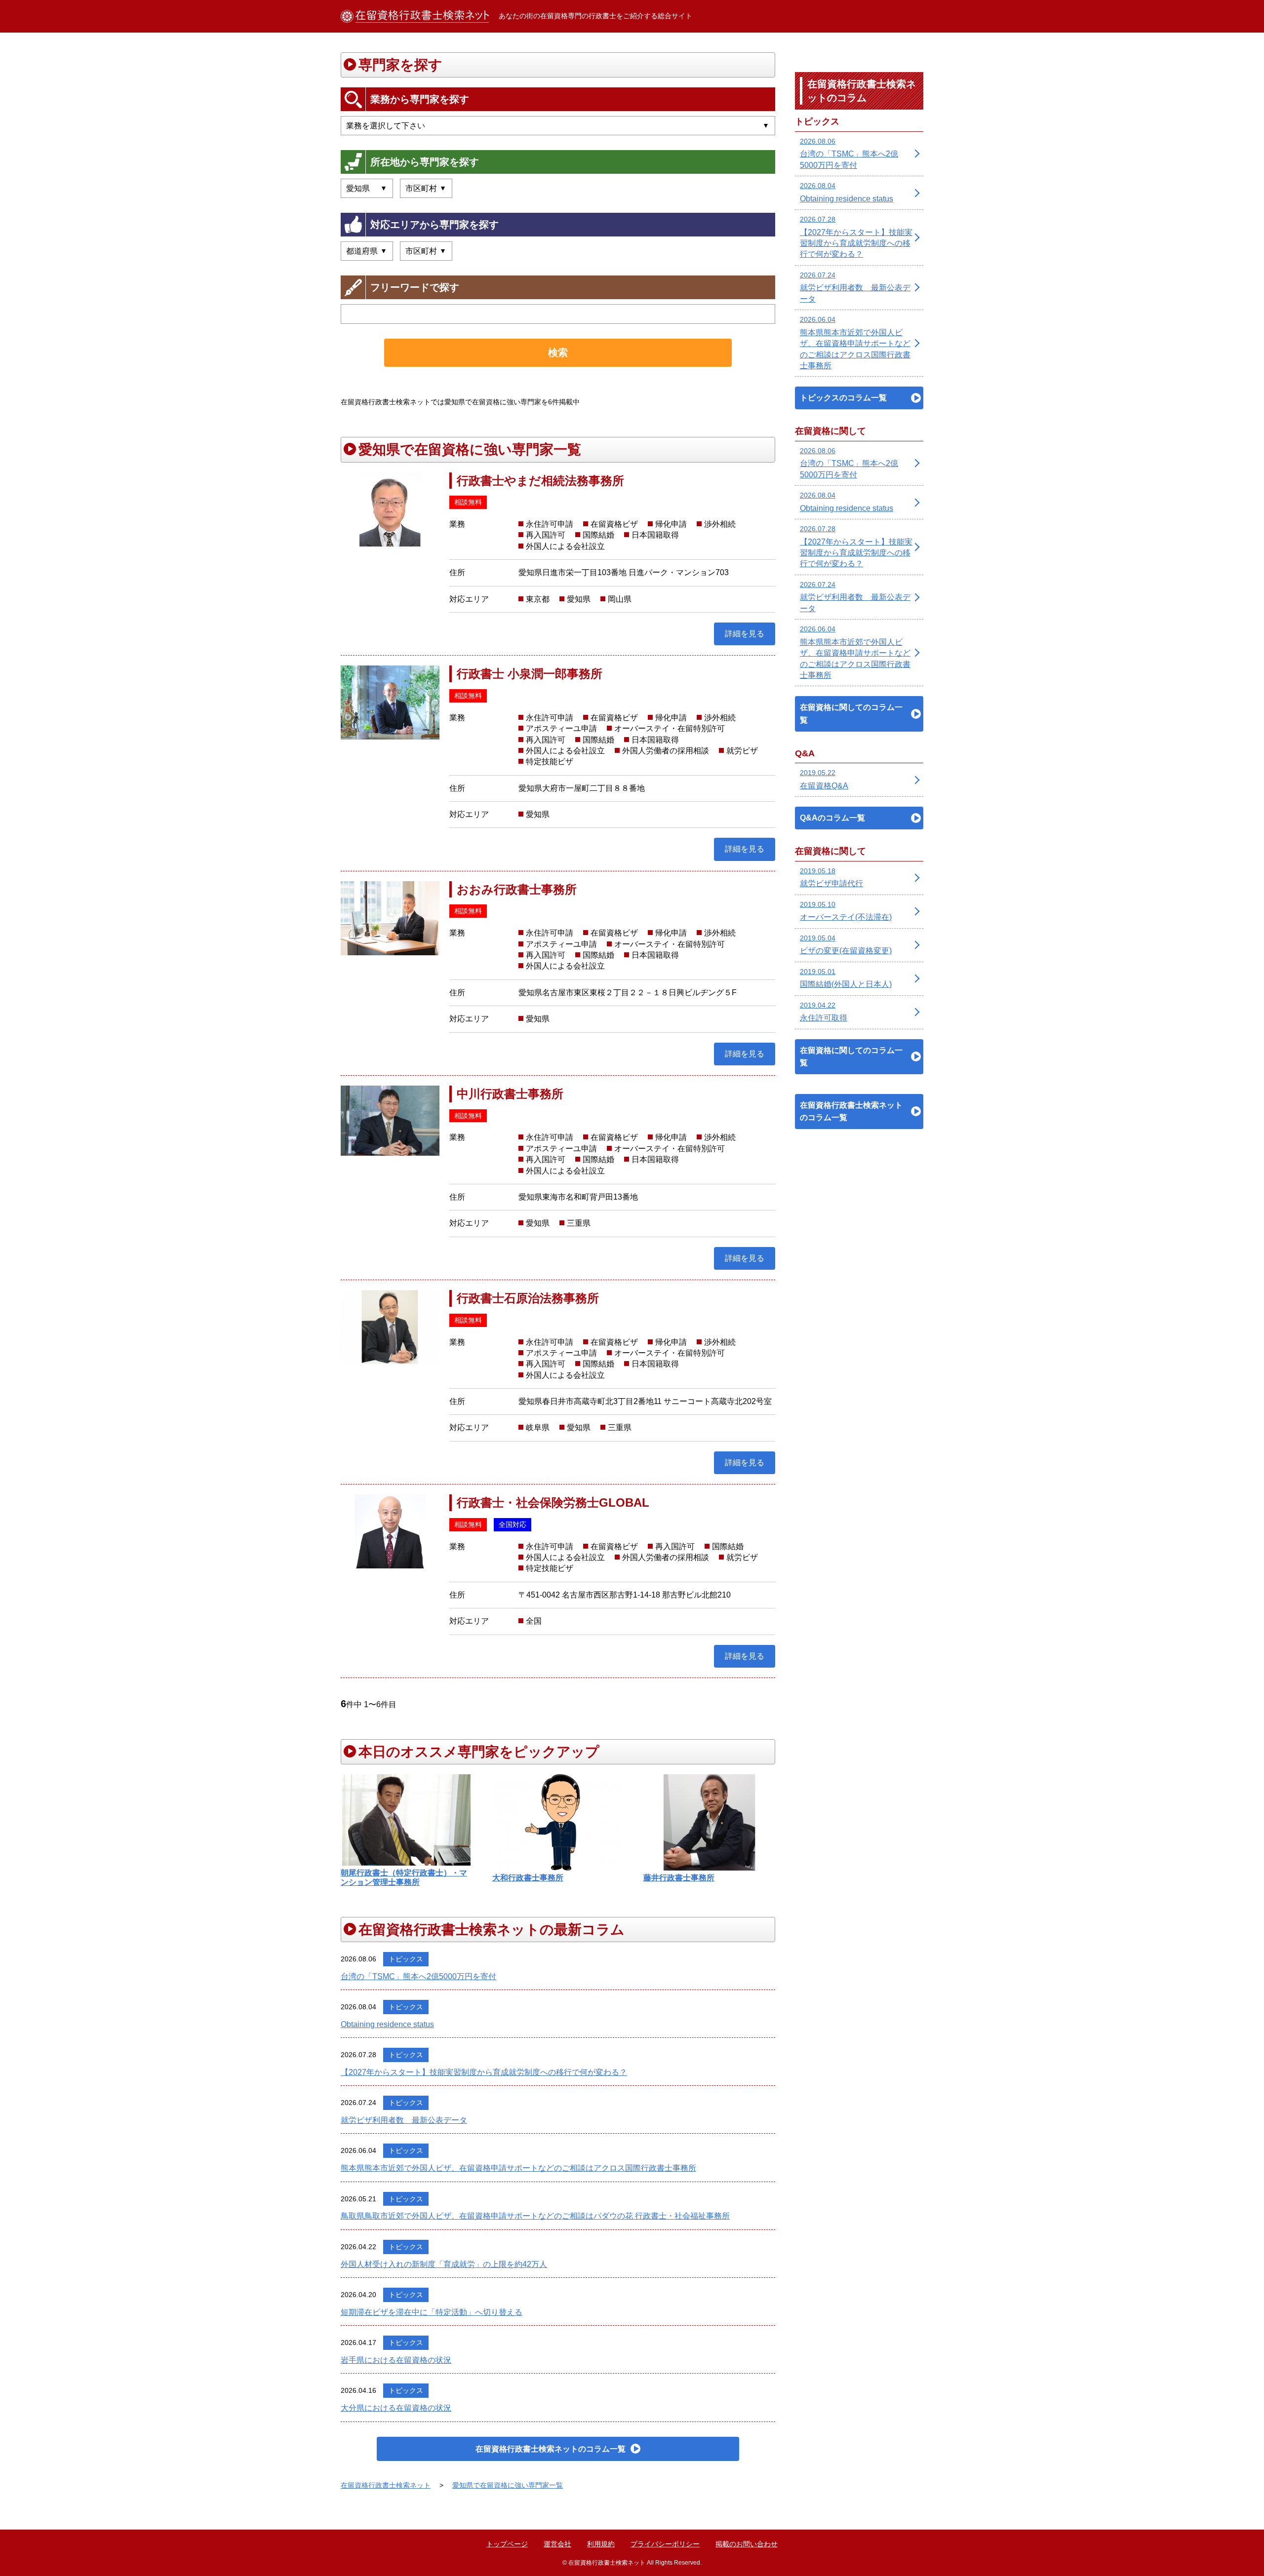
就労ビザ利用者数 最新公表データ (404, 2120)
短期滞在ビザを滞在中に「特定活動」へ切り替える (432, 2312)
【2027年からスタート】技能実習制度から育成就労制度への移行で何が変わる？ (484, 2072)
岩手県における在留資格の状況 (396, 2360)
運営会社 (557, 2544)
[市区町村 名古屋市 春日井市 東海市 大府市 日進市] (426, 188)
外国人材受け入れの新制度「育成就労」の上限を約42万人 (444, 2264)
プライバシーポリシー (665, 2544)
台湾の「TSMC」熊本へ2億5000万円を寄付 (418, 1976)
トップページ (507, 2544)
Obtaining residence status (387, 2024)
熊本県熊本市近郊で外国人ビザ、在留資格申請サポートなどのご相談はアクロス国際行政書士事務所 (518, 2168)
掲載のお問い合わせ (747, 2544)
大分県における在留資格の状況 (396, 2408)
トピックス (406, 1959)
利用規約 (601, 2544)
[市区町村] (426, 251)
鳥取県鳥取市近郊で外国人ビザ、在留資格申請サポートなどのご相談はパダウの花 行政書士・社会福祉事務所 (535, 2216)
